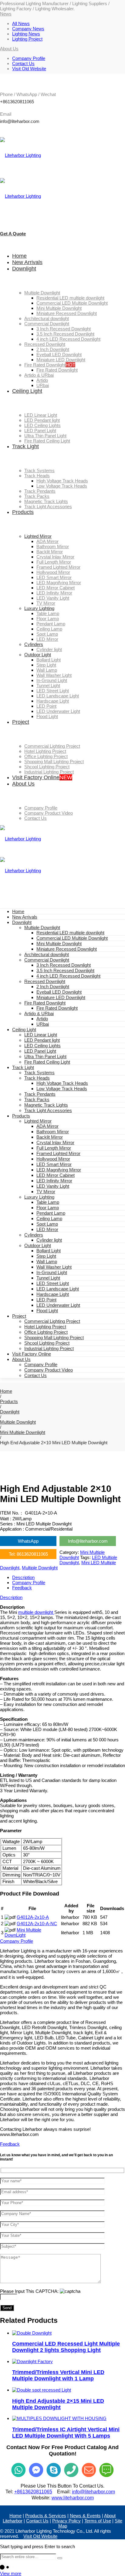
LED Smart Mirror (54, 1164)
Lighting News (26, 34)
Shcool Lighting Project (47, 1343)
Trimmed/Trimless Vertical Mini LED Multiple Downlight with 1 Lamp (58, 2375)
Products (21, 1116)
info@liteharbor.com (93, 2492)
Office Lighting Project (46, 1332)
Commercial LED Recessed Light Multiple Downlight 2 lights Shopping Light (66, 2347)
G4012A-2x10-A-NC (37, 1924)
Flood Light (47, 1311)
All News (21, 23)
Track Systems (39, 1073)
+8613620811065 (33, 2492)
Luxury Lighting (39, 1197)
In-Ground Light (52, 1272)
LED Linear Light (41, 1035)
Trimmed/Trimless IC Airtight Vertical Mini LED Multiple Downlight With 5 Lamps (66, 2433)
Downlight (22, 922)
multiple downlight (36, 1612)
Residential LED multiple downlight (70, 933)
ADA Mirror (47, 1126)
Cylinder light (49, 1240)
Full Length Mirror (54, 1148)
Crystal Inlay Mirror (55, 1142)
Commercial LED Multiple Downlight (72, 938)
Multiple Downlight (42, 927)
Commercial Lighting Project (52, 1321)
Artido (42, 1019)
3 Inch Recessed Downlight (64, 965)
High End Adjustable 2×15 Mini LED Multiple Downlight (58, 2404)
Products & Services (46, 2516)
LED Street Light (53, 1283)
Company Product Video (49, 1370)
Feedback (22, 1588)
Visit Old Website (29, 69)
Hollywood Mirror (53, 1159)
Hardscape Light (53, 1294)
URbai (43, 1024)
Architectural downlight (47, 954)
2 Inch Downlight (53, 987)
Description (23, 1577)
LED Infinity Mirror (54, 1181)
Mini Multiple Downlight (59, 944)
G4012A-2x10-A (33, 1917)
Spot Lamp (47, 1224)
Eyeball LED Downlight (59, 992)
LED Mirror (47, 1229)
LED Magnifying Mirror (59, 1170)
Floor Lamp (48, 1208)
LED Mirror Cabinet (56, 1175)
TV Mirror (46, 1192)
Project (19, 1316)
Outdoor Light (38, 1245)
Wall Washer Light (54, 1267)
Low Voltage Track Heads (62, 1089)
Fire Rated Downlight (45, 1003)
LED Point (46, 1300)
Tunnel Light (48, 1278)
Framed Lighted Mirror (58, 1153)
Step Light (46, 1256)
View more (11, 2573)
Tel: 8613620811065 (28, 1554)
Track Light (23, 1067)
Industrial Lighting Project (49, 1348)
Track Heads (37, 1078)
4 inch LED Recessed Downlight (68, 976)
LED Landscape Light (58, 1289)
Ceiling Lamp (49, 1218)
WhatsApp (28, 1541)
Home (18, 911)
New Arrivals (25, 917)
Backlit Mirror (50, 1137)
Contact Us (23, 63)
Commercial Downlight (47, 960)
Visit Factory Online (32, 1354)
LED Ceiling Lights (42, 1046)
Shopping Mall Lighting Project (54, 1338)
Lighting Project (27, 39)
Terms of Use (98, 2521)
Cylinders (34, 1235)
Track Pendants (40, 1094)
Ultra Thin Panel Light (45, 1056)
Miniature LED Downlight (61, 997)
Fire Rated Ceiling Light (47, 1062)
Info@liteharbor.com (88, 1541)
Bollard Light (49, 1251)
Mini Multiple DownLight (23, 1932)
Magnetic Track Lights (46, 1105)
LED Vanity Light (53, 1186)
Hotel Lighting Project (45, 1327)
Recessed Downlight (45, 981)
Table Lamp (48, 1202)
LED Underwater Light (58, 1305)
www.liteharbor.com (73, 2498)
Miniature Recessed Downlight (67, 949)
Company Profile (29, 58)
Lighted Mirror (38, 1121)
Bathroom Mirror (53, 1132)
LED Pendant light (42, 1040)
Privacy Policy (66, 2521)
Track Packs (37, 1099)
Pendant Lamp (51, 1213)
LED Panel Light (40, 1051)
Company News (28, 29)
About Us (21, 1359)
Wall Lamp (47, 1262)
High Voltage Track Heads (62, 1083)
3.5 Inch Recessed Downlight (65, 970)
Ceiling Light (24, 1030)
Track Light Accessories (48, 1110)
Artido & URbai (39, 1013)
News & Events (85, 2516)
